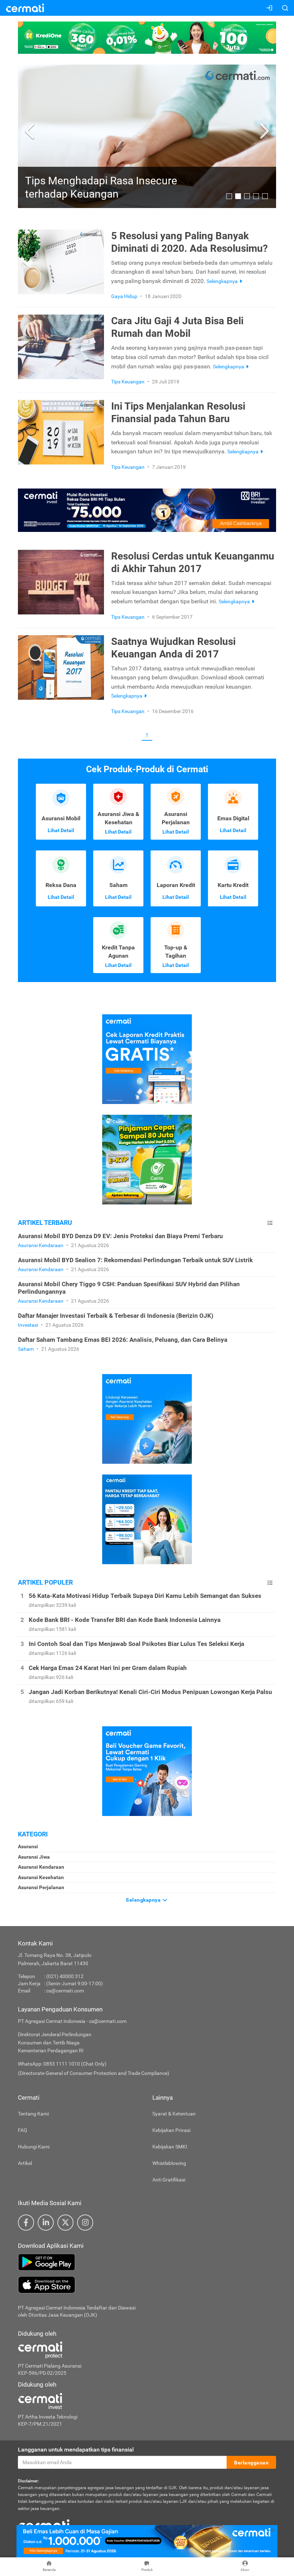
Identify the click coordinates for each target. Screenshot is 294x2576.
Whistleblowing (169, 2163)
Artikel (25, 2163)
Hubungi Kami (34, 2147)
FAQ (23, 2130)
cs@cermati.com (65, 1991)
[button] (31, 131)
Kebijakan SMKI (170, 2147)
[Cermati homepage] (44, 2525)
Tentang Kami (33, 2114)
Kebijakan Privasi (171, 2130)
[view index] (270, 1223)
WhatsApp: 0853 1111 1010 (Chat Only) (62, 2064)
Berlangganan (251, 2463)
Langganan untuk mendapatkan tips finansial (76, 2450)
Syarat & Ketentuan (174, 2114)
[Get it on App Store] (147, 2285)
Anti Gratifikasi (169, 2180)
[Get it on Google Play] (147, 2262)
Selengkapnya (144, 1900)
